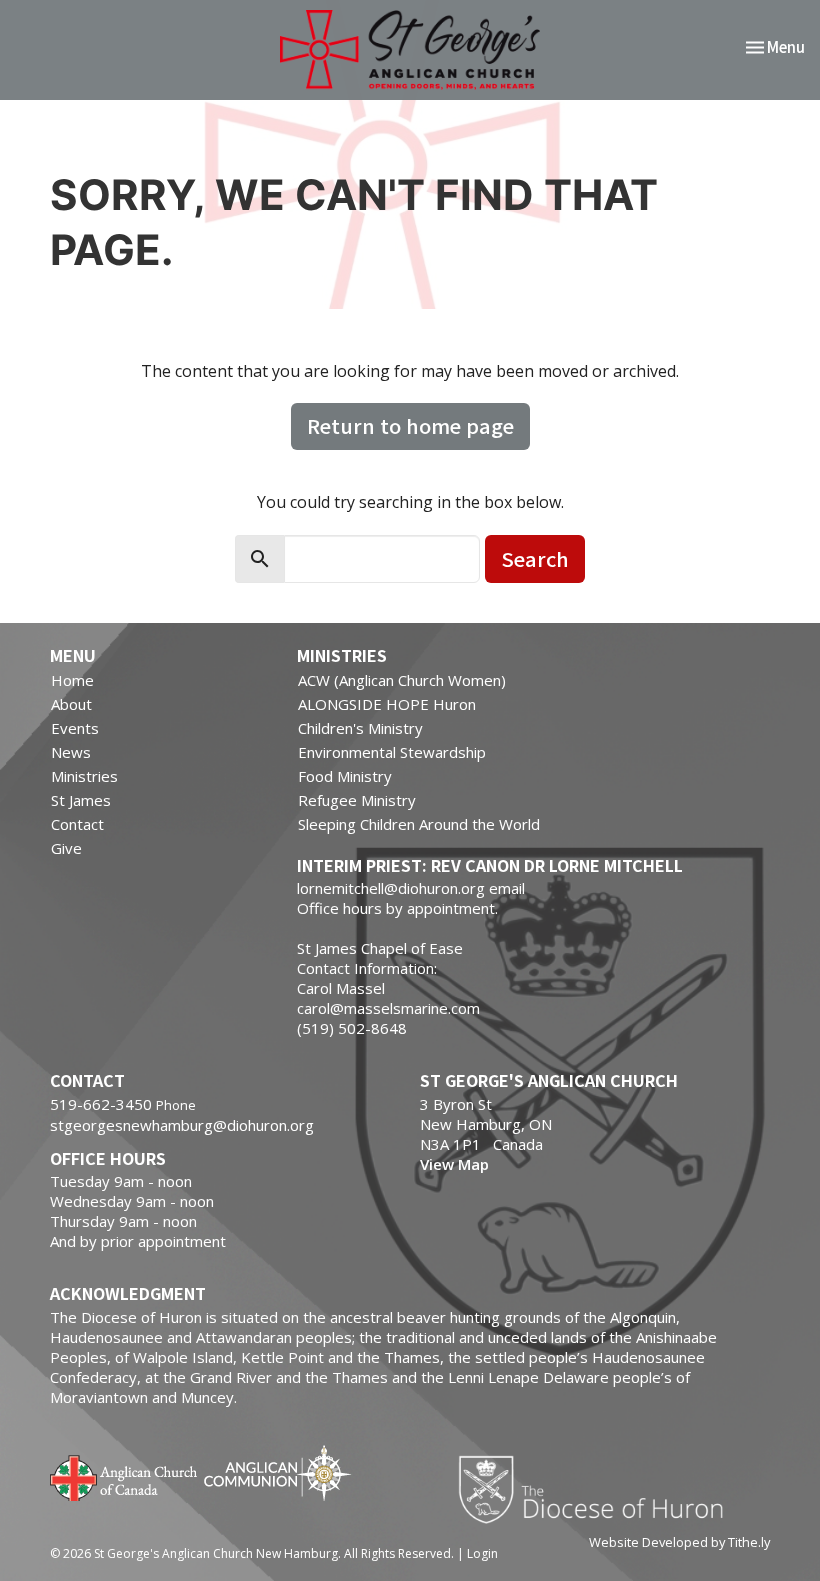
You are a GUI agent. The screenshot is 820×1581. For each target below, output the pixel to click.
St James (81, 800)
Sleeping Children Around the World (419, 824)
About (71, 704)
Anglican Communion (277, 1472)
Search (535, 558)
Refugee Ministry (357, 800)
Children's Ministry (360, 728)
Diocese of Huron (598, 1489)
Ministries (84, 776)
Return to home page (410, 425)
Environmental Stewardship (392, 752)
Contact (77, 824)
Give (66, 848)
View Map (454, 1164)
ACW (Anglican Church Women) (402, 680)
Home (72, 680)
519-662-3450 (101, 1104)
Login (482, 1553)
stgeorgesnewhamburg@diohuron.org (182, 1125)
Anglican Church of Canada (124, 1476)
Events (75, 728)
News (71, 752)
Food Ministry (345, 776)
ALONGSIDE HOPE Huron (387, 704)
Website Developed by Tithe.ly (679, 1542)
